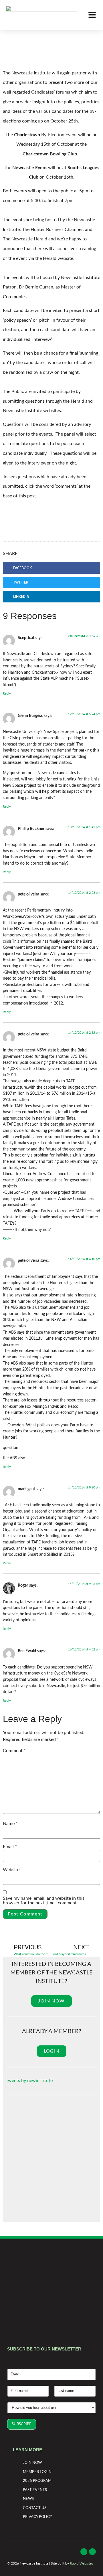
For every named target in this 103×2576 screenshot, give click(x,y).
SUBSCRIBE (22, 2424)
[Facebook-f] (84, 2552)
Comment (14, 1751)
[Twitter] (92, 2552)
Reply (7, 694)
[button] (51, 568)
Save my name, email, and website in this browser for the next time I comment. (44, 1901)
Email (10, 1847)
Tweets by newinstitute (29, 2081)
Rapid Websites (81, 2563)
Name (10, 1824)
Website (11, 1870)
